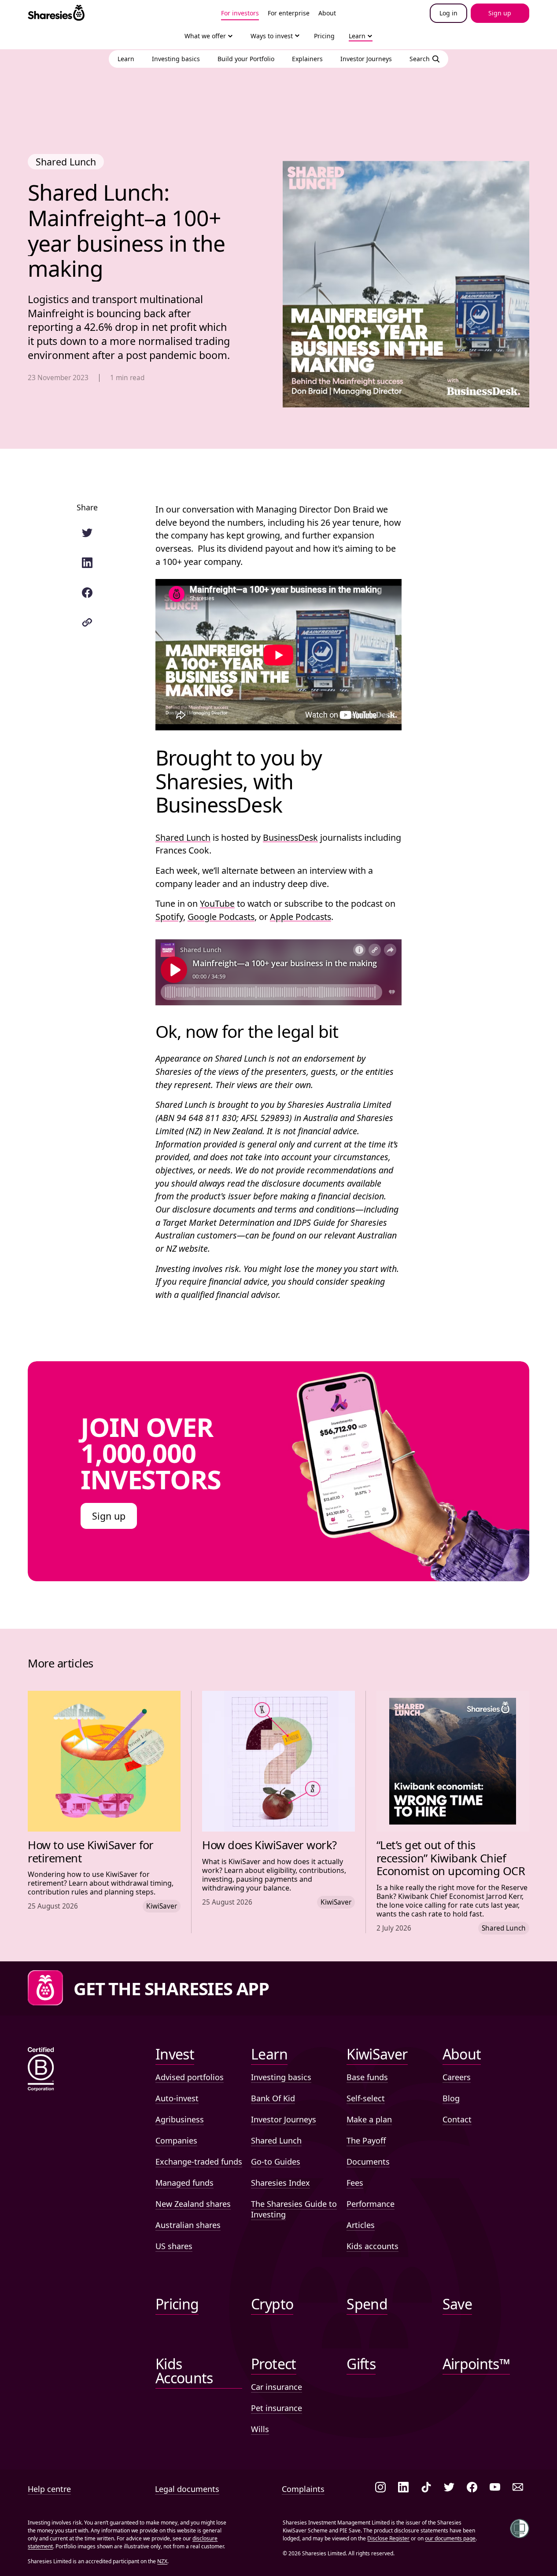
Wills (260, 2429)
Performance (371, 2204)
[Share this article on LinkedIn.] (87, 563)
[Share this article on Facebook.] (87, 593)
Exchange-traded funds (199, 2162)
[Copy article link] (87, 623)
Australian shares (188, 2225)
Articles (361, 2225)
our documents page (450, 2538)
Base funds (367, 2077)
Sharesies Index (280, 2183)
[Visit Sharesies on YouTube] (495, 2488)
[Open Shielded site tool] (520, 2528)
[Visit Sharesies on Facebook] (472, 2488)
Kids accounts (373, 2246)
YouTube (217, 903)
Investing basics (281, 2077)
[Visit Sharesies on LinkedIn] (403, 2488)
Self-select (366, 2098)
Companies (176, 2140)
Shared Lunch (183, 837)
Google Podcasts (221, 917)
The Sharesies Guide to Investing (294, 2209)
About (327, 13)
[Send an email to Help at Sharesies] (518, 2488)
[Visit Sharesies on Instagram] (380, 2488)
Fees (355, 2183)
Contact (457, 2119)
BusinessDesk (290, 837)
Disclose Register (388, 2538)
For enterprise (289, 13)
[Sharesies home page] (56, 13)
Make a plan (369, 2119)
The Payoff (366, 2140)
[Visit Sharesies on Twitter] (449, 2488)
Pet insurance (277, 2408)
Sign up (109, 1516)
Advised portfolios (190, 2077)
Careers (457, 2077)
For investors (240, 13)
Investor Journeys (284, 2119)
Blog (451, 2098)
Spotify (169, 917)
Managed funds (184, 2183)
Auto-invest (177, 2098)
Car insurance (277, 2387)
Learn (357, 36)
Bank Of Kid (273, 2098)
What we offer (205, 36)
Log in (448, 13)
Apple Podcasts (301, 917)
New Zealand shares (193, 2204)
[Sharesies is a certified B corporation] (41, 2070)
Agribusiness (180, 2119)
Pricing (324, 36)
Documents (368, 2162)
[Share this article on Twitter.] (87, 533)
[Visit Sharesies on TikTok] (426, 2488)
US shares (174, 2246)
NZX (162, 2561)
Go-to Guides (276, 2162)
